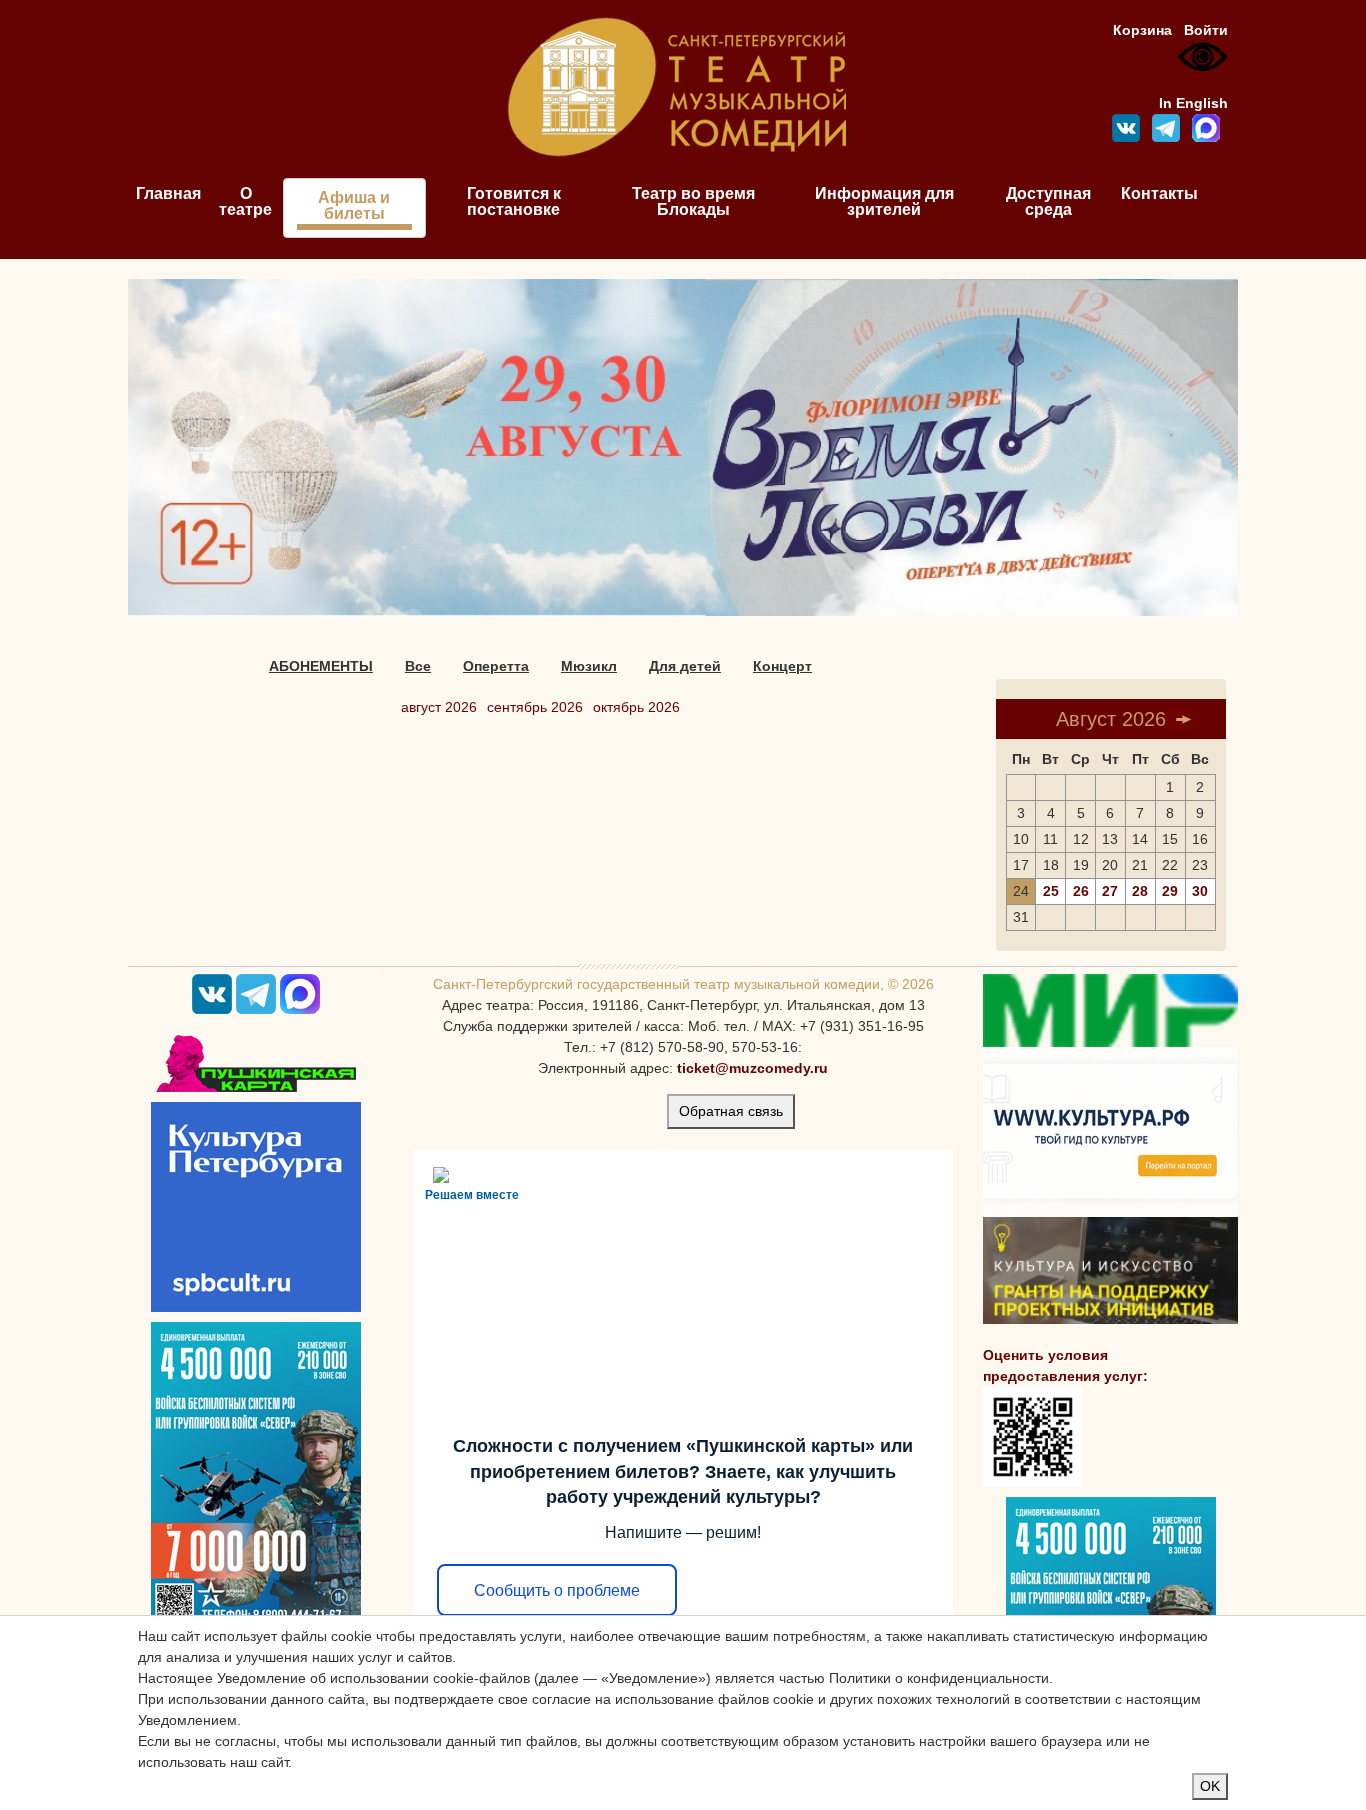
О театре (245, 201)
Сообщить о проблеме (557, 1590)
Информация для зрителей (884, 201)
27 (1110, 891)
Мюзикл (589, 666)
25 (1051, 891)
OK (1210, 1786)
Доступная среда (1048, 201)
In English (1193, 103)
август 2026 (439, 707)
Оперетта (496, 666)
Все (418, 666)
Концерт (782, 666)
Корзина (1142, 30)
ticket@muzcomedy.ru (752, 1068)
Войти (1206, 30)
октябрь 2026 (636, 707)
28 (1140, 891)
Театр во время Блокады (693, 201)
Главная (168, 193)
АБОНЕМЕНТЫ (321, 666)
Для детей (685, 666)
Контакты (1159, 193)
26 (1081, 891)
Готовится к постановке (514, 201)
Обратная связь (731, 1111)
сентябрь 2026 (535, 707)
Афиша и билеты (354, 205)
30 (1200, 891)
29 (1170, 891)
